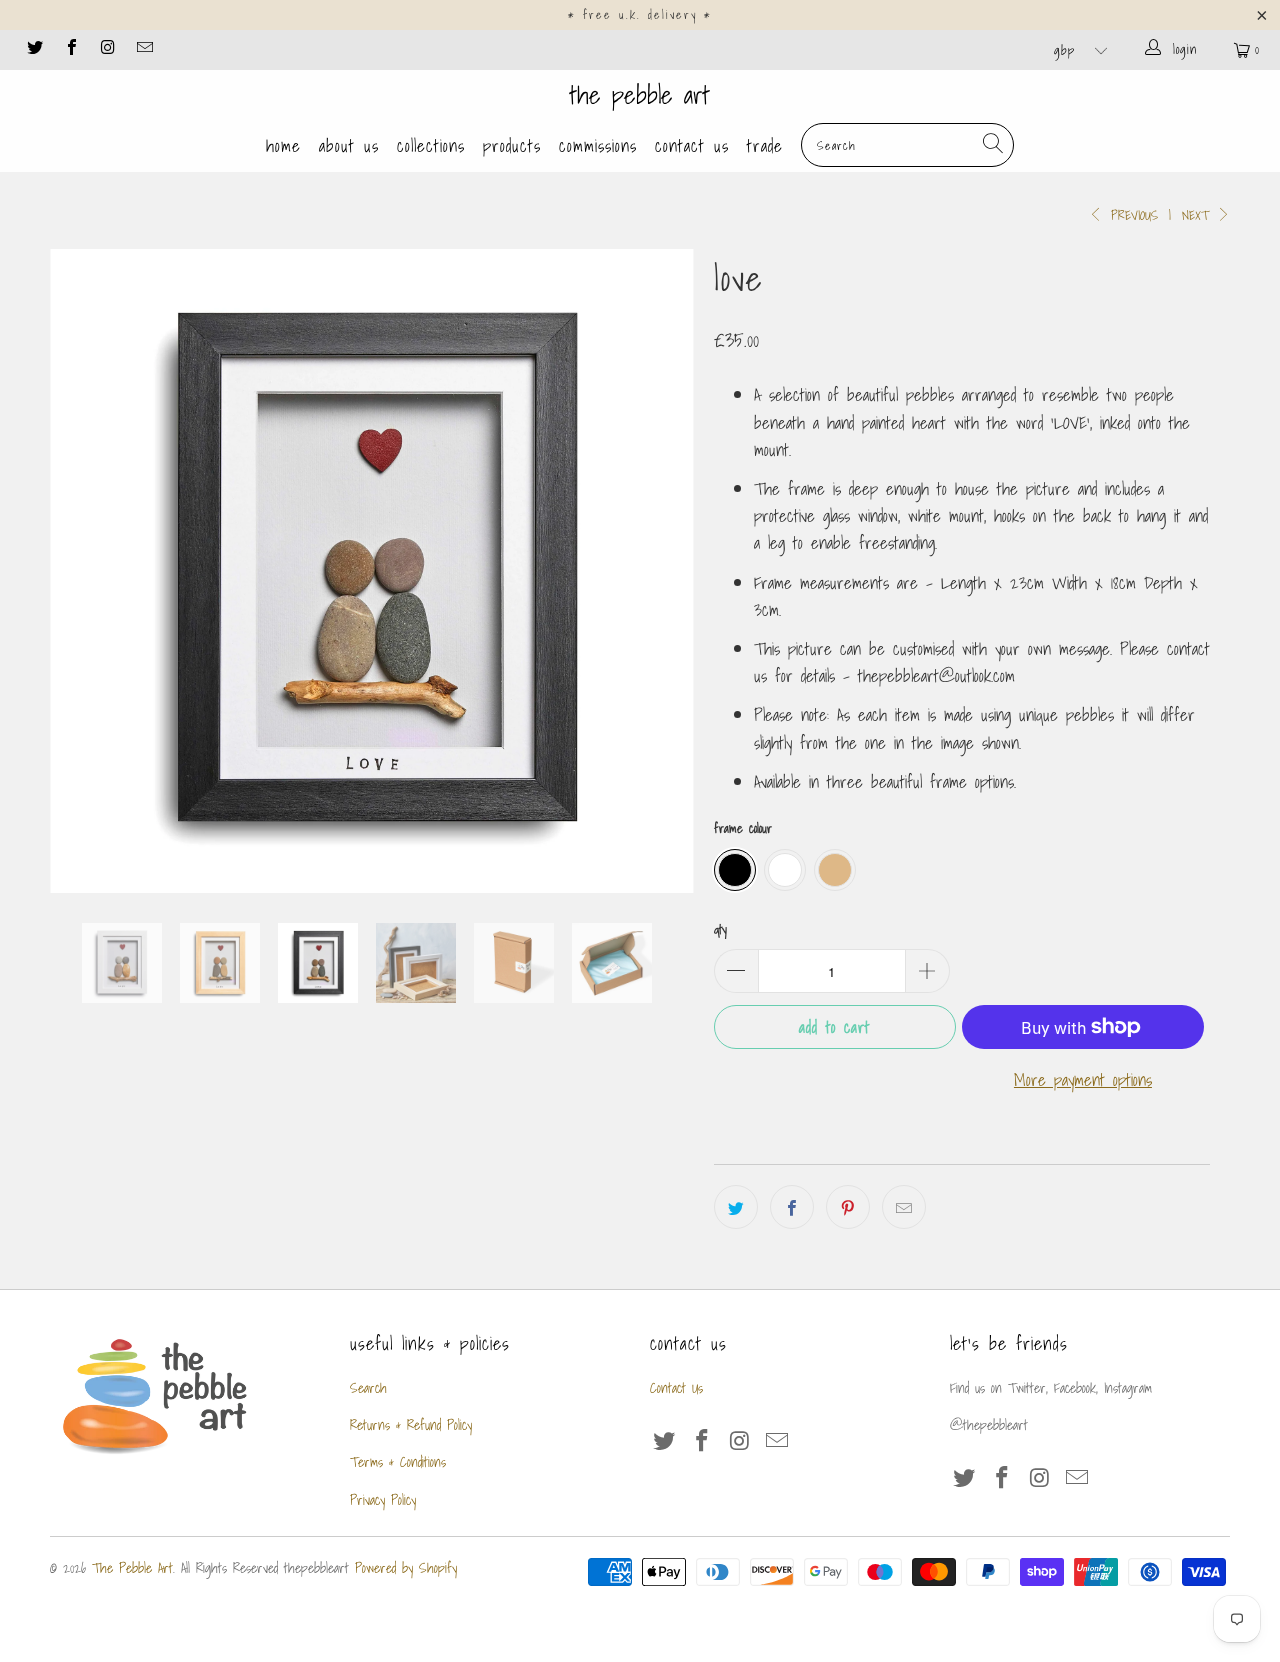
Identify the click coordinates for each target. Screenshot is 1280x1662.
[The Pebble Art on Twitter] (34, 49)
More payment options (1083, 1079)
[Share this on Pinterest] (848, 1207)
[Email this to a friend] (904, 1207)
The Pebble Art (640, 95)
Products (512, 145)
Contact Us (692, 145)
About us (349, 145)
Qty (720, 929)
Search (368, 1388)
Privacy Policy (383, 1500)
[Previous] (84, 571)
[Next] (659, 571)
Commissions (598, 145)
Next (1198, 215)
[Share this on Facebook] (792, 1207)
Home (283, 145)
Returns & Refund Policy (411, 1425)
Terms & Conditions (398, 1462)
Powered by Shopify (406, 1568)
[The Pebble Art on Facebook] (70, 49)
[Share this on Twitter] (736, 1207)
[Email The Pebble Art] (143, 49)
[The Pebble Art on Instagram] (107, 49)
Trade (765, 145)
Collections (431, 145)
